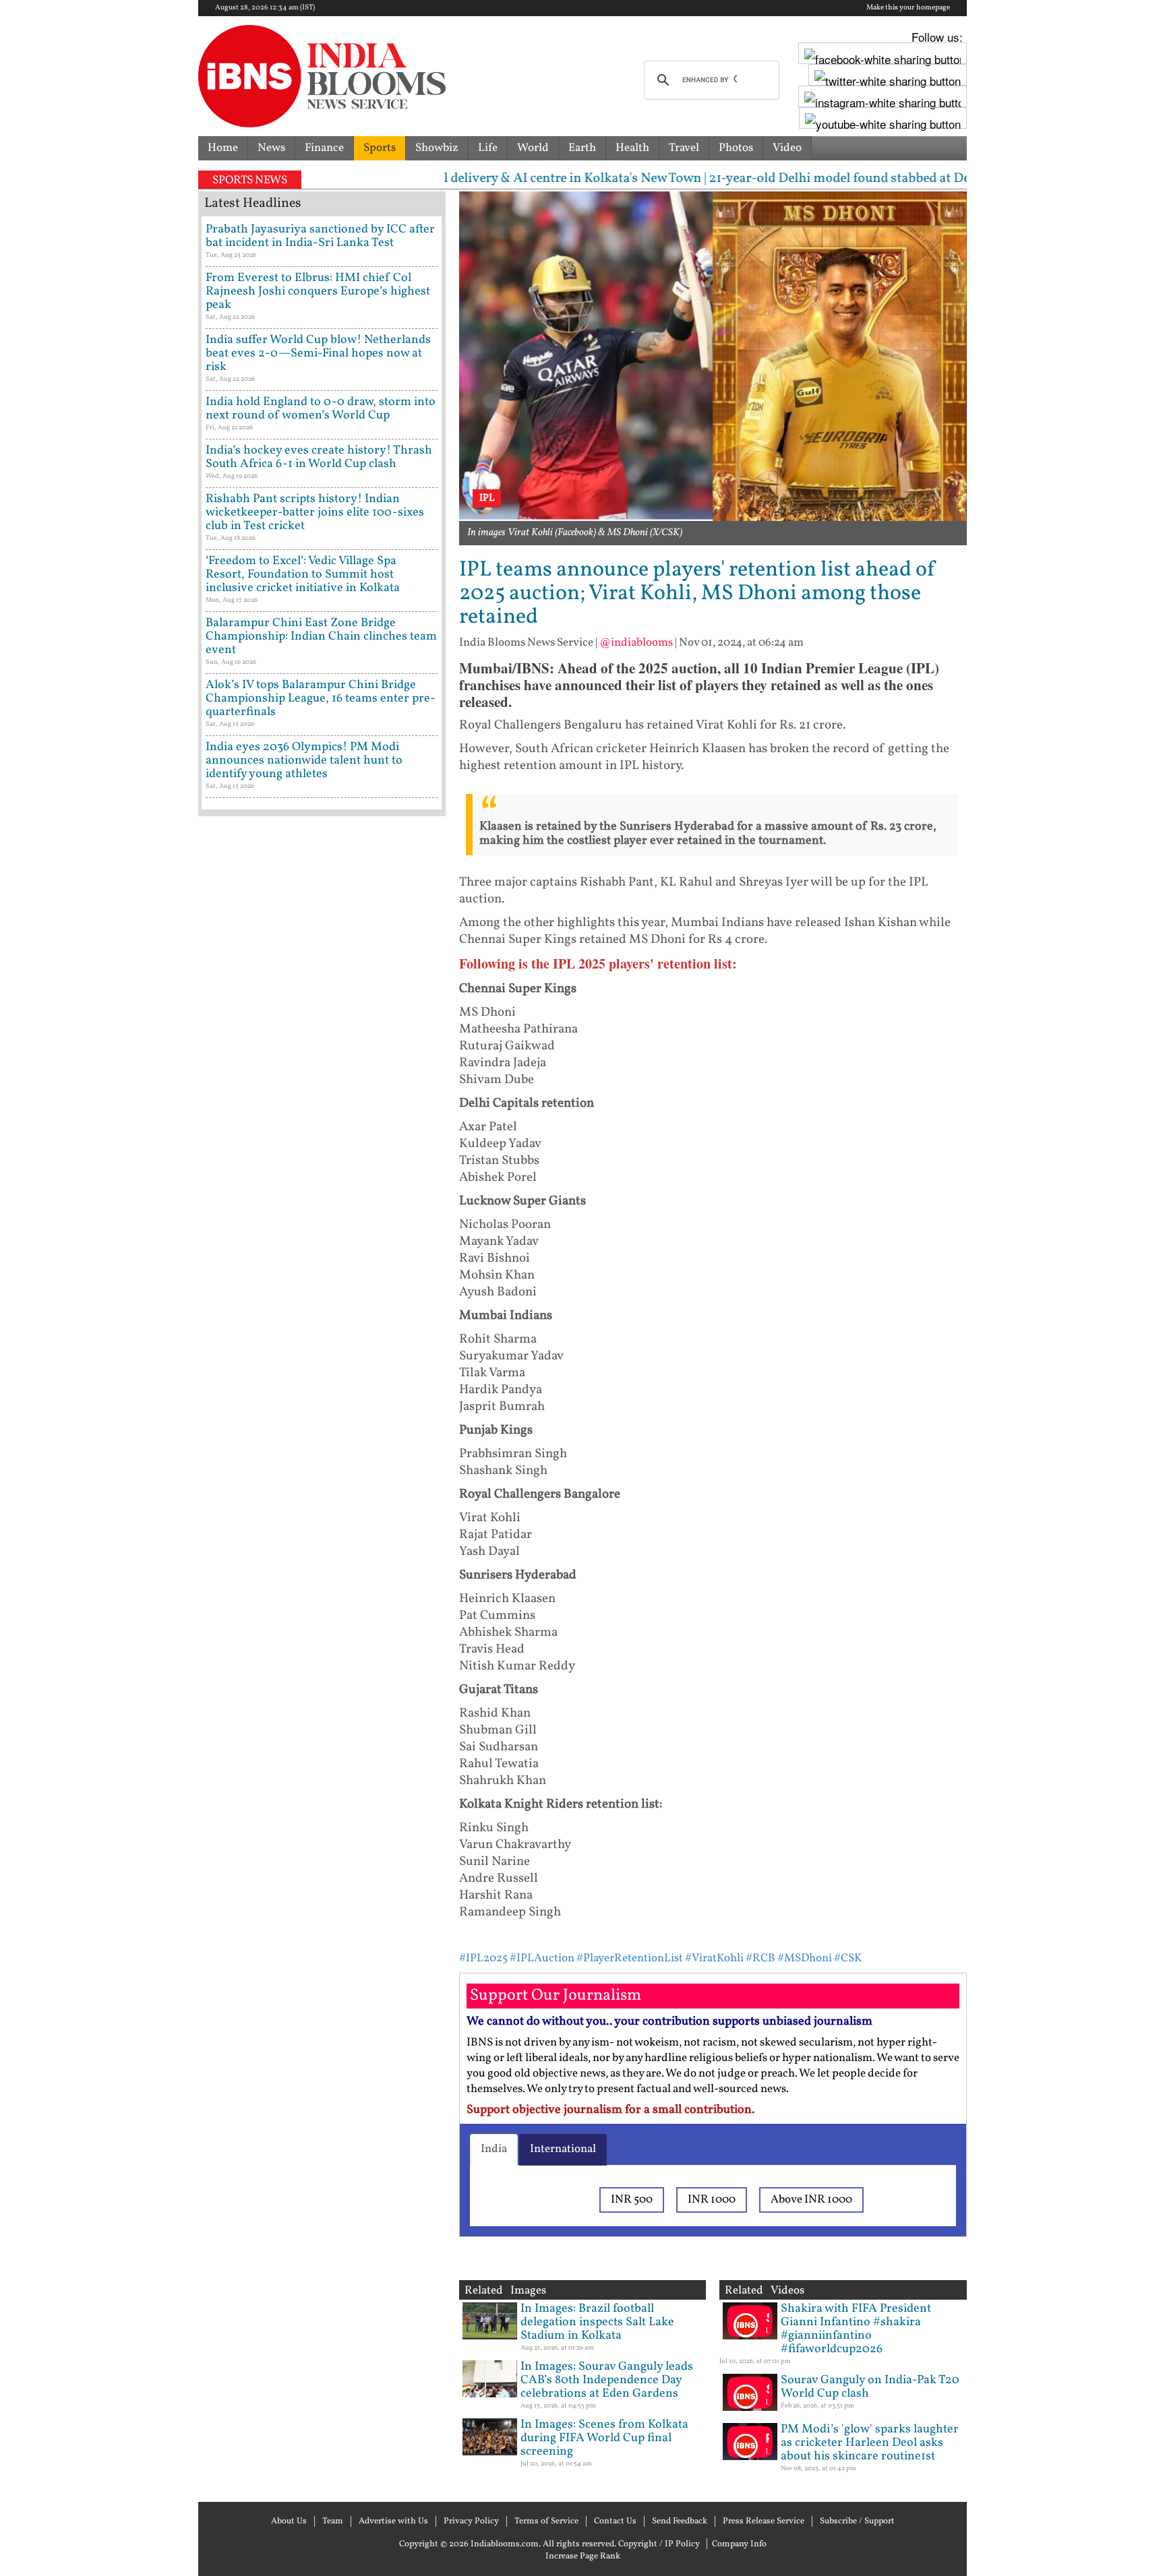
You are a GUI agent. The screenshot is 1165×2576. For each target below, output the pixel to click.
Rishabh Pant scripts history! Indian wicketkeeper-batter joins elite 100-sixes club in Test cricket (315, 513)
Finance (324, 148)
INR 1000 (712, 2200)
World (533, 148)
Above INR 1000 (811, 2200)
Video (787, 148)
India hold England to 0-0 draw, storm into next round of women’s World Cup (321, 409)
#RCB (760, 1958)
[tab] (494, 2149)
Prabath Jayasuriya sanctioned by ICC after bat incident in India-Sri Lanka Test (320, 236)
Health (632, 148)
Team (333, 2521)
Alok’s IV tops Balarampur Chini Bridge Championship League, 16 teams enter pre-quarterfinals (321, 699)
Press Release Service (764, 2521)
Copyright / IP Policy (659, 2544)
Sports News (250, 180)
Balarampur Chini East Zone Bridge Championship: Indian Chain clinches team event (321, 637)
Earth (582, 148)
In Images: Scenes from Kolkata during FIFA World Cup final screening (604, 2438)
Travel (684, 148)
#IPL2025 (483, 1958)
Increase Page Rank (583, 2556)
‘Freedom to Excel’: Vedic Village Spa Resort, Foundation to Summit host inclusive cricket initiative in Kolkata (303, 575)
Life (488, 148)
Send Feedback (680, 2521)
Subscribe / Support (857, 2521)
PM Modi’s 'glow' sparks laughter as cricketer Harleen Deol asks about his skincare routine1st (870, 2443)
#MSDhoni (805, 1958)
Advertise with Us (393, 2521)
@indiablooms (636, 643)
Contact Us (615, 2521)
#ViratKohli (714, 1958)
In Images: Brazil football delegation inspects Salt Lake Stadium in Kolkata (597, 2322)
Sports (380, 148)
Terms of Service (546, 2521)
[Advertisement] (322, 1399)
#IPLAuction (542, 1958)
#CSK (848, 1958)
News (271, 148)
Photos (736, 148)
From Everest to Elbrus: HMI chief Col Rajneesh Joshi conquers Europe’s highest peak (318, 292)
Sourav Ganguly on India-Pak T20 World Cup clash (870, 2387)
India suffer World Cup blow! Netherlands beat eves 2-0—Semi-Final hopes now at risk (318, 354)
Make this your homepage (908, 8)
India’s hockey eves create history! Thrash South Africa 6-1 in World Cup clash (319, 457)
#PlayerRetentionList (630, 1958)
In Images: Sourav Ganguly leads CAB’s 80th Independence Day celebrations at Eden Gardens (607, 2380)
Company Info (739, 2544)
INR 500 (632, 2200)
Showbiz (437, 148)
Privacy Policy (471, 2521)
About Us (289, 2521)
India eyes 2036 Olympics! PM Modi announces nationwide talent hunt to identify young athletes (304, 761)
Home (223, 148)
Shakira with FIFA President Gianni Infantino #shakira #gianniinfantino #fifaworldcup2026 (856, 2329)
